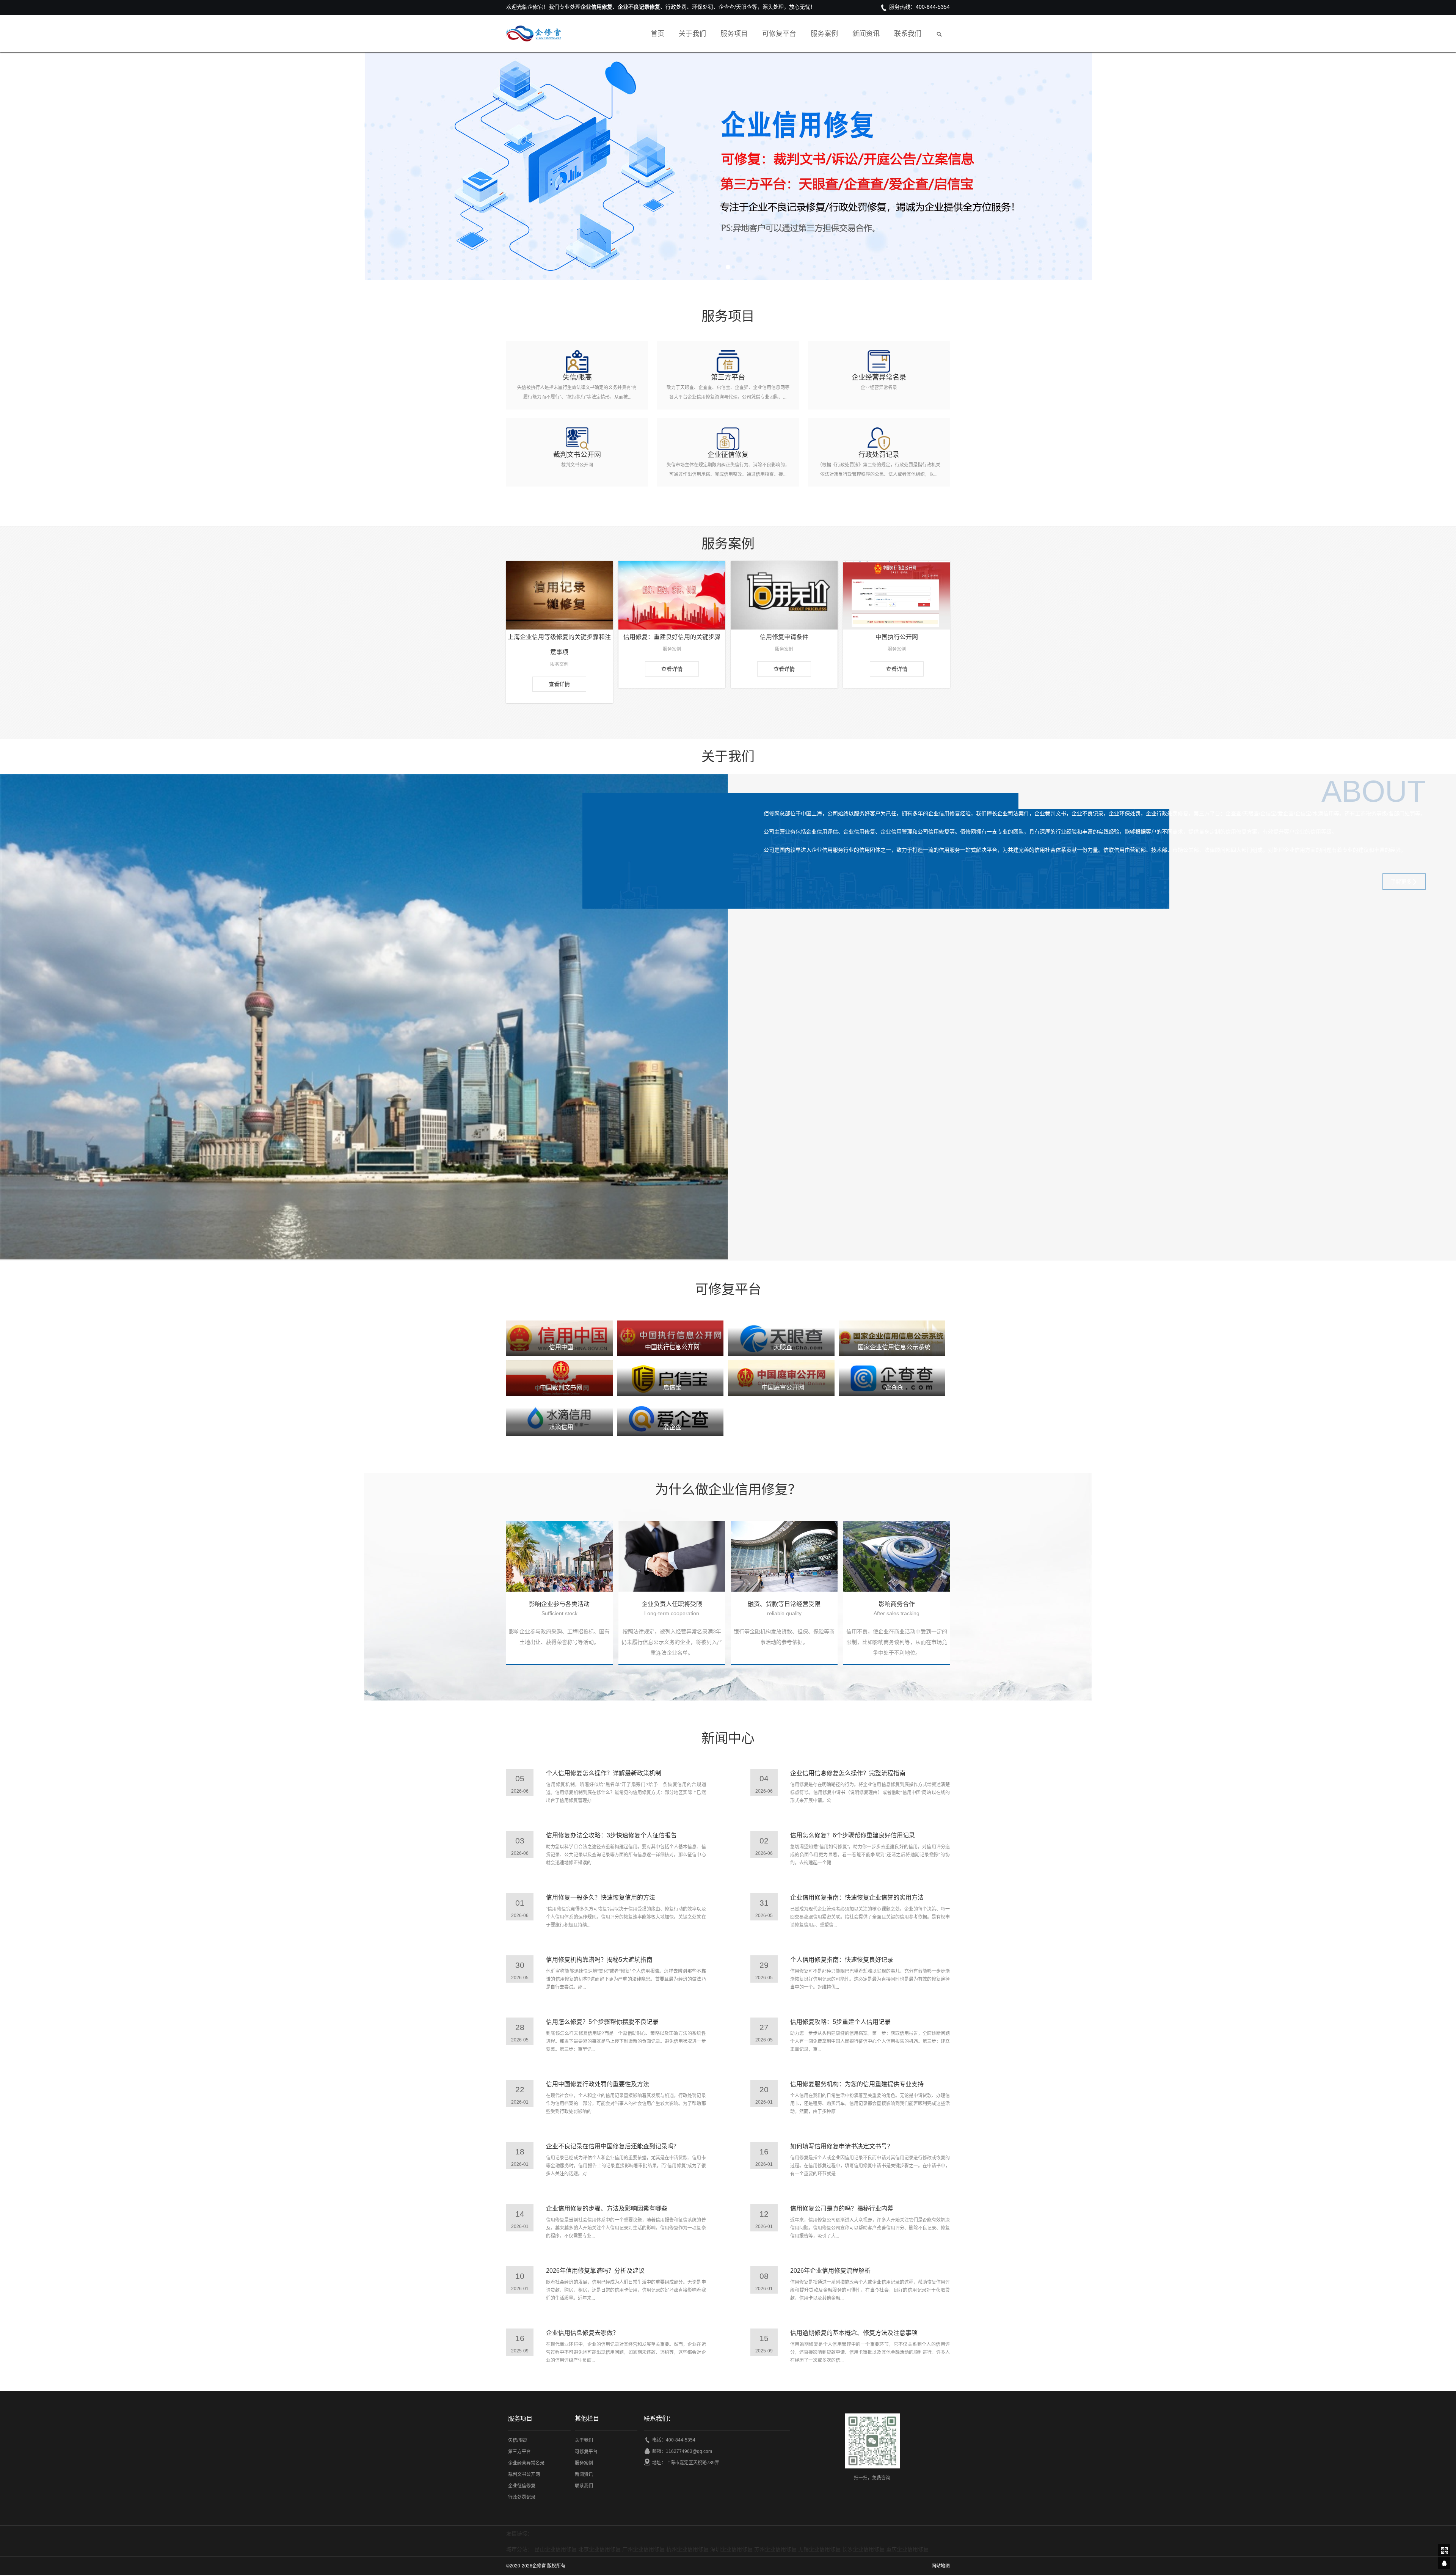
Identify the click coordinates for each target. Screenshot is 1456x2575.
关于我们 (692, 34)
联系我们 (908, 34)
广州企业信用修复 (643, 2549)
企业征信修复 (522, 2486)
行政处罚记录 (522, 2497)
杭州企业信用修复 (687, 2549)
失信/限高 (518, 2440)
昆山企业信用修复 (555, 2549)
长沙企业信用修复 (863, 2549)
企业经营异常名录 (526, 2463)
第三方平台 (519, 2452)
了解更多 (1401, 882)
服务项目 (734, 34)
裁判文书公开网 (524, 2475)
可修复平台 (779, 34)
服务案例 (824, 34)
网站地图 (941, 2566)
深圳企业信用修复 (731, 2549)
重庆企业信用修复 (907, 2549)
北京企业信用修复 (599, 2549)
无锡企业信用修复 (819, 2549)
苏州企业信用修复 (775, 2549)
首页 (657, 34)
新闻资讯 (866, 34)
